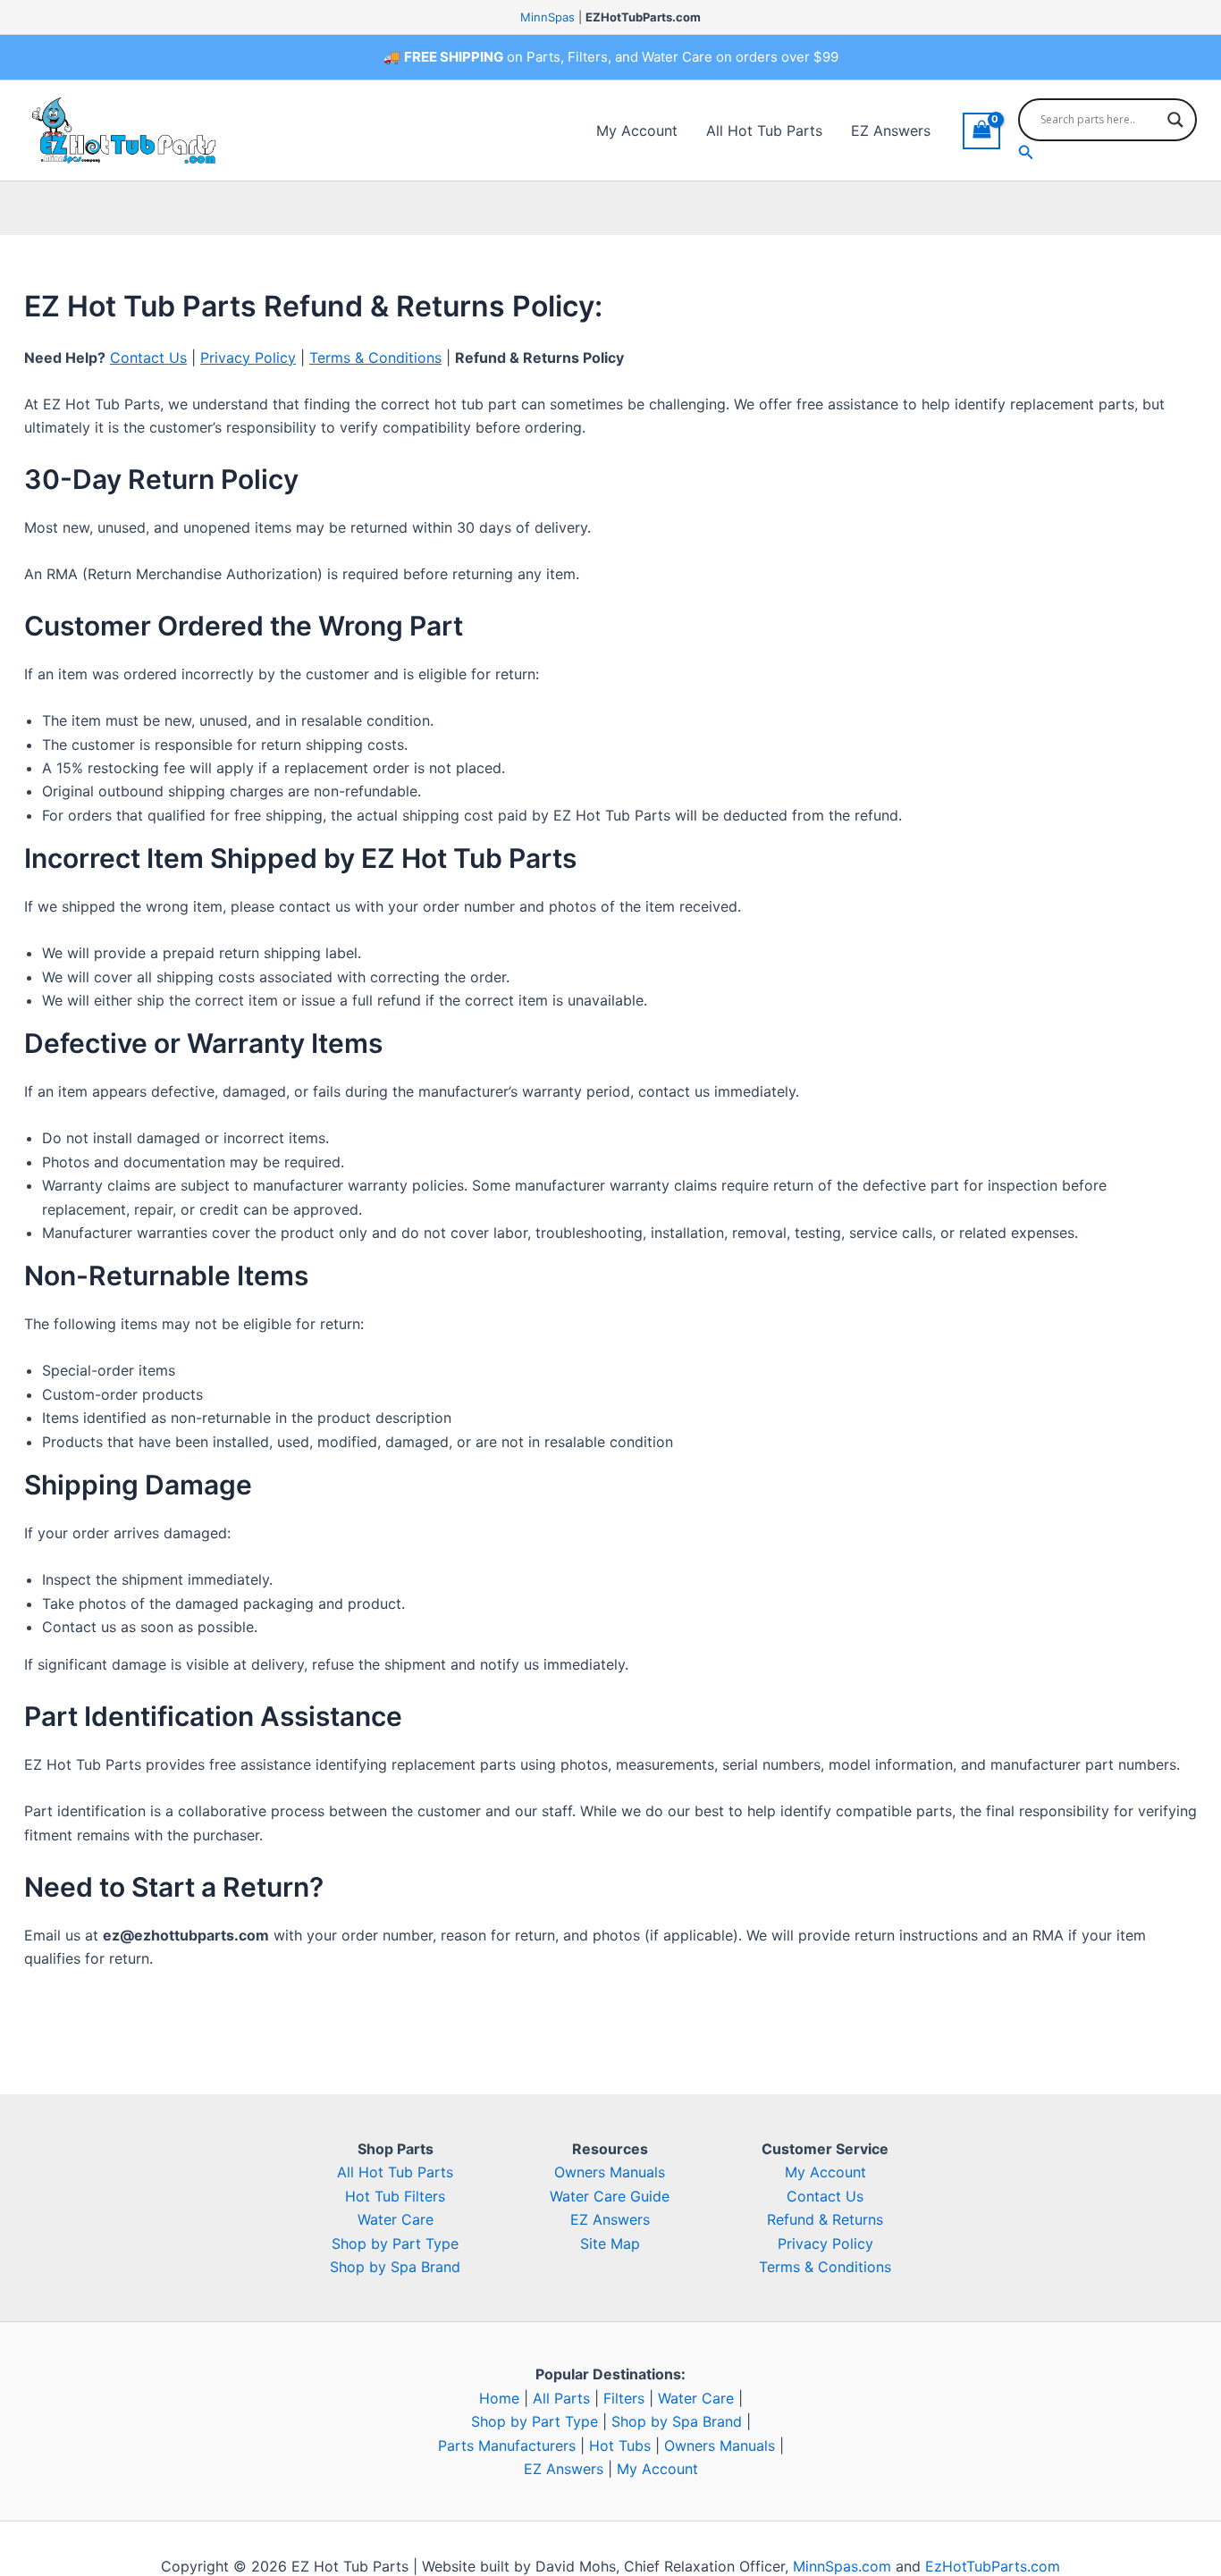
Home (499, 2398)
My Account (637, 130)
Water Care (396, 2219)
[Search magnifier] (1175, 120)
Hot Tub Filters (395, 2196)
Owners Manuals (610, 2172)
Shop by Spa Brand (395, 2267)
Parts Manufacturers (507, 2446)
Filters (624, 2398)
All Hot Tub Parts (764, 130)
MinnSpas (547, 17)
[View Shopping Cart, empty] (981, 131)
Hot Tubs (620, 2446)
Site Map (610, 2243)
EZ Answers (891, 130)
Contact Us (148, 358)
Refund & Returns (825, 2219)
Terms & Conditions (375, 358)
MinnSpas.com (842, 2566)
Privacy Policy (248, 358)
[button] (1107, 152)
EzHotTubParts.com (993, 2566)
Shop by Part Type (395, 2243)
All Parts (561, 2398)
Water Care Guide (610, 2196)
